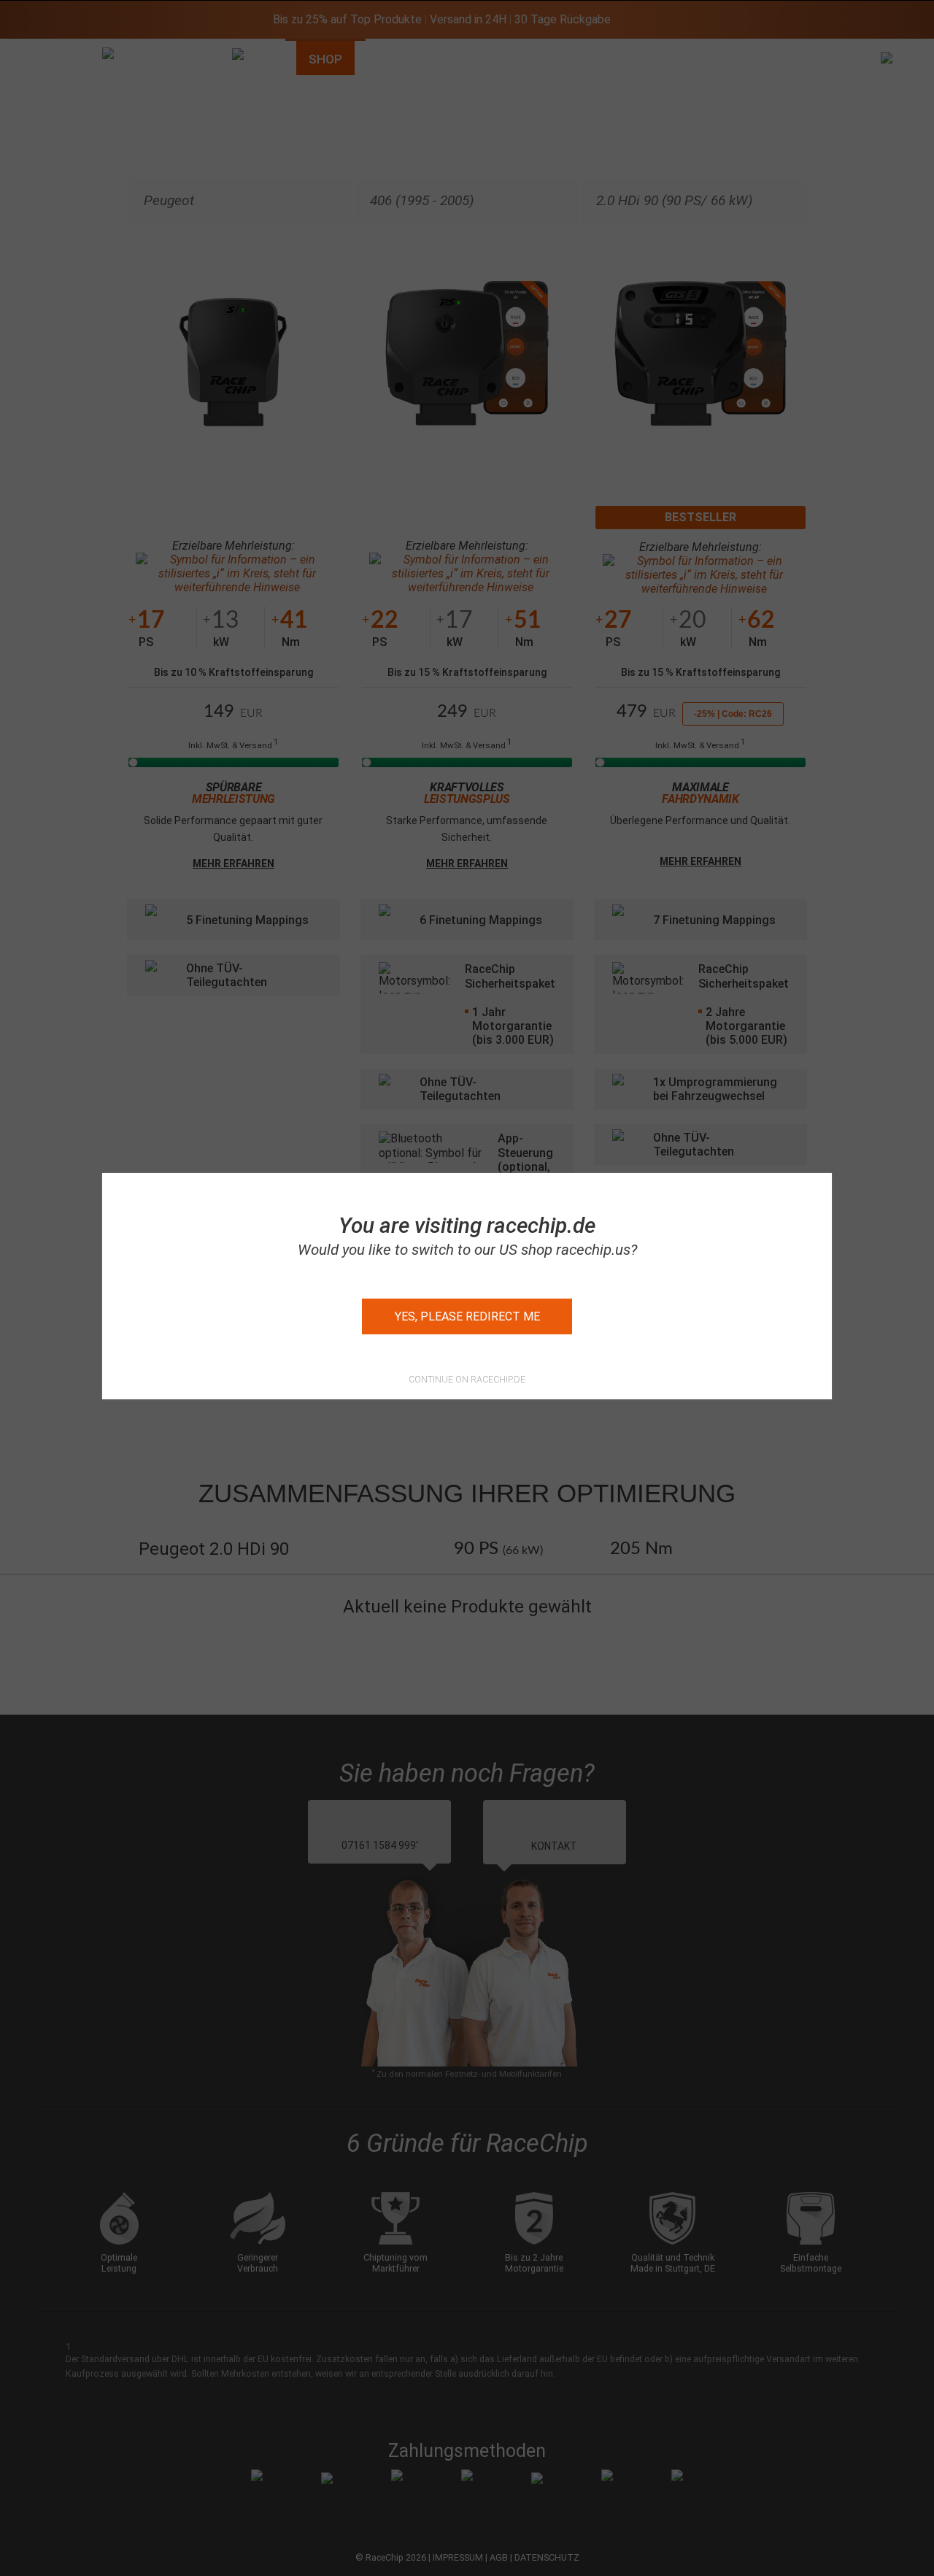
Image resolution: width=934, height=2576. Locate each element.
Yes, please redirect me (467, 1316)
